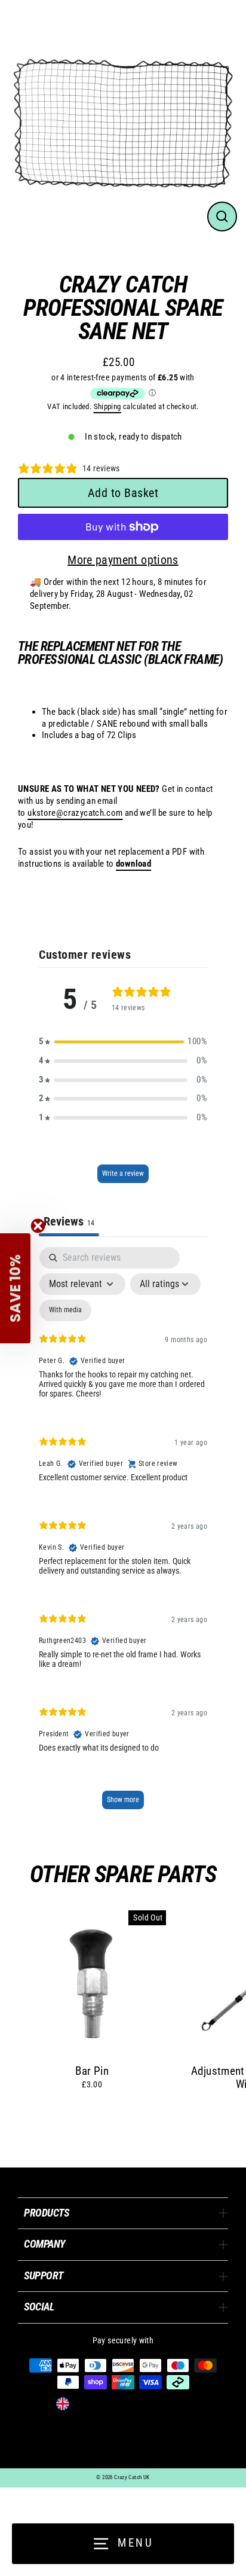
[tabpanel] (123, 1534)
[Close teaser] (38, 1226)
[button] (123, 1042)
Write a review (123, 1173)
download (133, 864)
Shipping (107, 406)
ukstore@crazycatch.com (75, 813)
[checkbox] (65, 1310)
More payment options (123, 560)
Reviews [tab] (69, 1221)
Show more (123, 1800)
